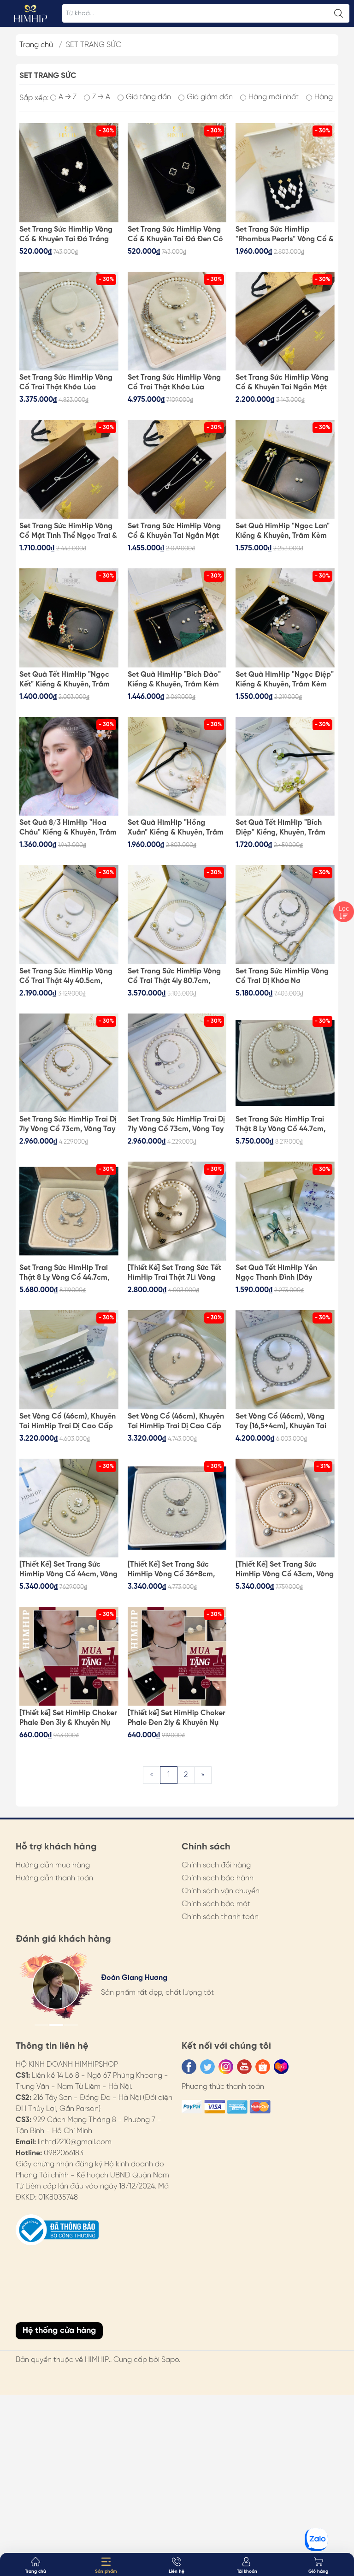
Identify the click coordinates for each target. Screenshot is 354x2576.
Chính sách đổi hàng (216, 1865)
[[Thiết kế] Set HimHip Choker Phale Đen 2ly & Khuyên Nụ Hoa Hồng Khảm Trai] (177, 1656)
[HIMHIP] (30, 13)
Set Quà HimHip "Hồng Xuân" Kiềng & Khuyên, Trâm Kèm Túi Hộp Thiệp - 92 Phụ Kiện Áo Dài (176, 828)
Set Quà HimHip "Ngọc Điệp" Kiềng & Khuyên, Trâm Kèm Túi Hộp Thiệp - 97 (285, 680)
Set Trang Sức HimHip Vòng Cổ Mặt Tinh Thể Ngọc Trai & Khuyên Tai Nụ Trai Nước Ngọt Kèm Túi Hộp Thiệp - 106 (68, 531)
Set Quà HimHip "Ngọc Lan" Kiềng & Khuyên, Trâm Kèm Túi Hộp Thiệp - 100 (283, 531)
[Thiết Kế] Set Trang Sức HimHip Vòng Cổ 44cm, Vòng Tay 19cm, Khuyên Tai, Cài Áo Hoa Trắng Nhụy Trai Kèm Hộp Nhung (68, 1570)
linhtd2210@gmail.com (75, 2142)
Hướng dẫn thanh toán (54, 1878)
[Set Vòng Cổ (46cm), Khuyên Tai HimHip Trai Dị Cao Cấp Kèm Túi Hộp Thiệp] (69, 1360)
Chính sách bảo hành (218, 1878)
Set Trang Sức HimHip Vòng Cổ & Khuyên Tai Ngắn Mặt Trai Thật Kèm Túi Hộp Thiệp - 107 (283, 383)
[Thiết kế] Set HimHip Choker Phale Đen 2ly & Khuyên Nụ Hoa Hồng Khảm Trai (177, 1718)
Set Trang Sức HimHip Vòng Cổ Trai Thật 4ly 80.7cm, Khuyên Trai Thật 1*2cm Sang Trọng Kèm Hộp (177, 977)
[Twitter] (207, 2067)
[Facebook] (189, 2067)
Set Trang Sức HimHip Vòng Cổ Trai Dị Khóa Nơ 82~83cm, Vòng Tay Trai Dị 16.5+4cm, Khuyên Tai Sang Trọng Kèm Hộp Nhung (282, 977)
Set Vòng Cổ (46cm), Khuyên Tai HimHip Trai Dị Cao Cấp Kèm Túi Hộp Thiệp (68, 1422)
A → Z (68, 97)
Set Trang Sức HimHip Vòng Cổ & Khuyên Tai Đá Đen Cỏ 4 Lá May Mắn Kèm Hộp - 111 (176, 235)
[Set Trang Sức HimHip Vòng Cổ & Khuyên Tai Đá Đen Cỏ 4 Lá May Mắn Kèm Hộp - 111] (177, 173)
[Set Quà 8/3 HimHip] (69, 766)
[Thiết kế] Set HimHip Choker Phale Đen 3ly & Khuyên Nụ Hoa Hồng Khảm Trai (68, 1718)
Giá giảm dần (210, 97)
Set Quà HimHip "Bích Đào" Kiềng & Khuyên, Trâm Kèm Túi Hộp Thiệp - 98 (174, 680)
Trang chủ (36, 45)
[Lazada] (281, 2067)
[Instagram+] (226, 2067)
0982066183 (64, 2153)
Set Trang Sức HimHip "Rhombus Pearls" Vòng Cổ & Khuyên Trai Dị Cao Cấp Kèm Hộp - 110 (285, 235)
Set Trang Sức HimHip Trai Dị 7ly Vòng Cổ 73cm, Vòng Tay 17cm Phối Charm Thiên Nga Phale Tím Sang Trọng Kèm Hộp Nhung (176, 1125)
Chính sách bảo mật (216, 1904)
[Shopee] (263, 2067)
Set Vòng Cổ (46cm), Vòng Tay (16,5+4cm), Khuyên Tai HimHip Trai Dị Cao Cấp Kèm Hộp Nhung (285, 1422)
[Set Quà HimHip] (285, 469)
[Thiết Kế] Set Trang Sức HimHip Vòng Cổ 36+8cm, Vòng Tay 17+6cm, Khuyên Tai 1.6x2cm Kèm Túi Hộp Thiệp (177, 1570)
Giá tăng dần (148, 97)
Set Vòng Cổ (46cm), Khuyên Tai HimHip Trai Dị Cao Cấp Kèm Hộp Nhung (176, 1422)
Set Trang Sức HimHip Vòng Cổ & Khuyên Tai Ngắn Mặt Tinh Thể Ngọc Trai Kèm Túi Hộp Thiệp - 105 (174, 531)
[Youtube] (244, 2067)
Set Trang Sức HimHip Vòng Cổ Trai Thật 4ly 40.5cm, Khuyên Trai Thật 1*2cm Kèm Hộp (68, 977)
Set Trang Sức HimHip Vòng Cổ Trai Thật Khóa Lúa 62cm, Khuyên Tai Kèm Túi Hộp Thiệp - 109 (66, 383)
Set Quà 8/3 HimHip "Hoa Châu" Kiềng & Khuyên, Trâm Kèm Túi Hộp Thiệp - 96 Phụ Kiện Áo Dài (68, 828)
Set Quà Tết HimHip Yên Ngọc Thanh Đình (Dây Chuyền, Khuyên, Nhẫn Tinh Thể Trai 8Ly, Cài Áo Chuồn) (282, 1273)
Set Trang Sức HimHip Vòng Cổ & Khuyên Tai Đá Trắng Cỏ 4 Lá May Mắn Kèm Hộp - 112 (68, 235)
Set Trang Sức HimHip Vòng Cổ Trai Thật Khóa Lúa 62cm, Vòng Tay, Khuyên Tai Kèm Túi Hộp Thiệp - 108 (175, 383)
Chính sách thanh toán (220, 1917)
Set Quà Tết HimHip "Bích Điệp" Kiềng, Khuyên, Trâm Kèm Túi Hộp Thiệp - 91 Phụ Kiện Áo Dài (282, 828)
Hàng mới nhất (274, 97)
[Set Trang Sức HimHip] (285, 173)
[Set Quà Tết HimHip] (69, 618)
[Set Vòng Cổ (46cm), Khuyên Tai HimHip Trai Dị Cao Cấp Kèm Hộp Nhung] (177, 1360)
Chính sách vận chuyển (221, 1891)
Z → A (101, 97)
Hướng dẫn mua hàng (53, 1865)
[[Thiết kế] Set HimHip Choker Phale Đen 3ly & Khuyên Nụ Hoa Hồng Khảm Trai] (69, 1656)
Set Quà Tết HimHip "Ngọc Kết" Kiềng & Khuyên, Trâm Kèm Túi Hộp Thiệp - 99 (65, 680)
